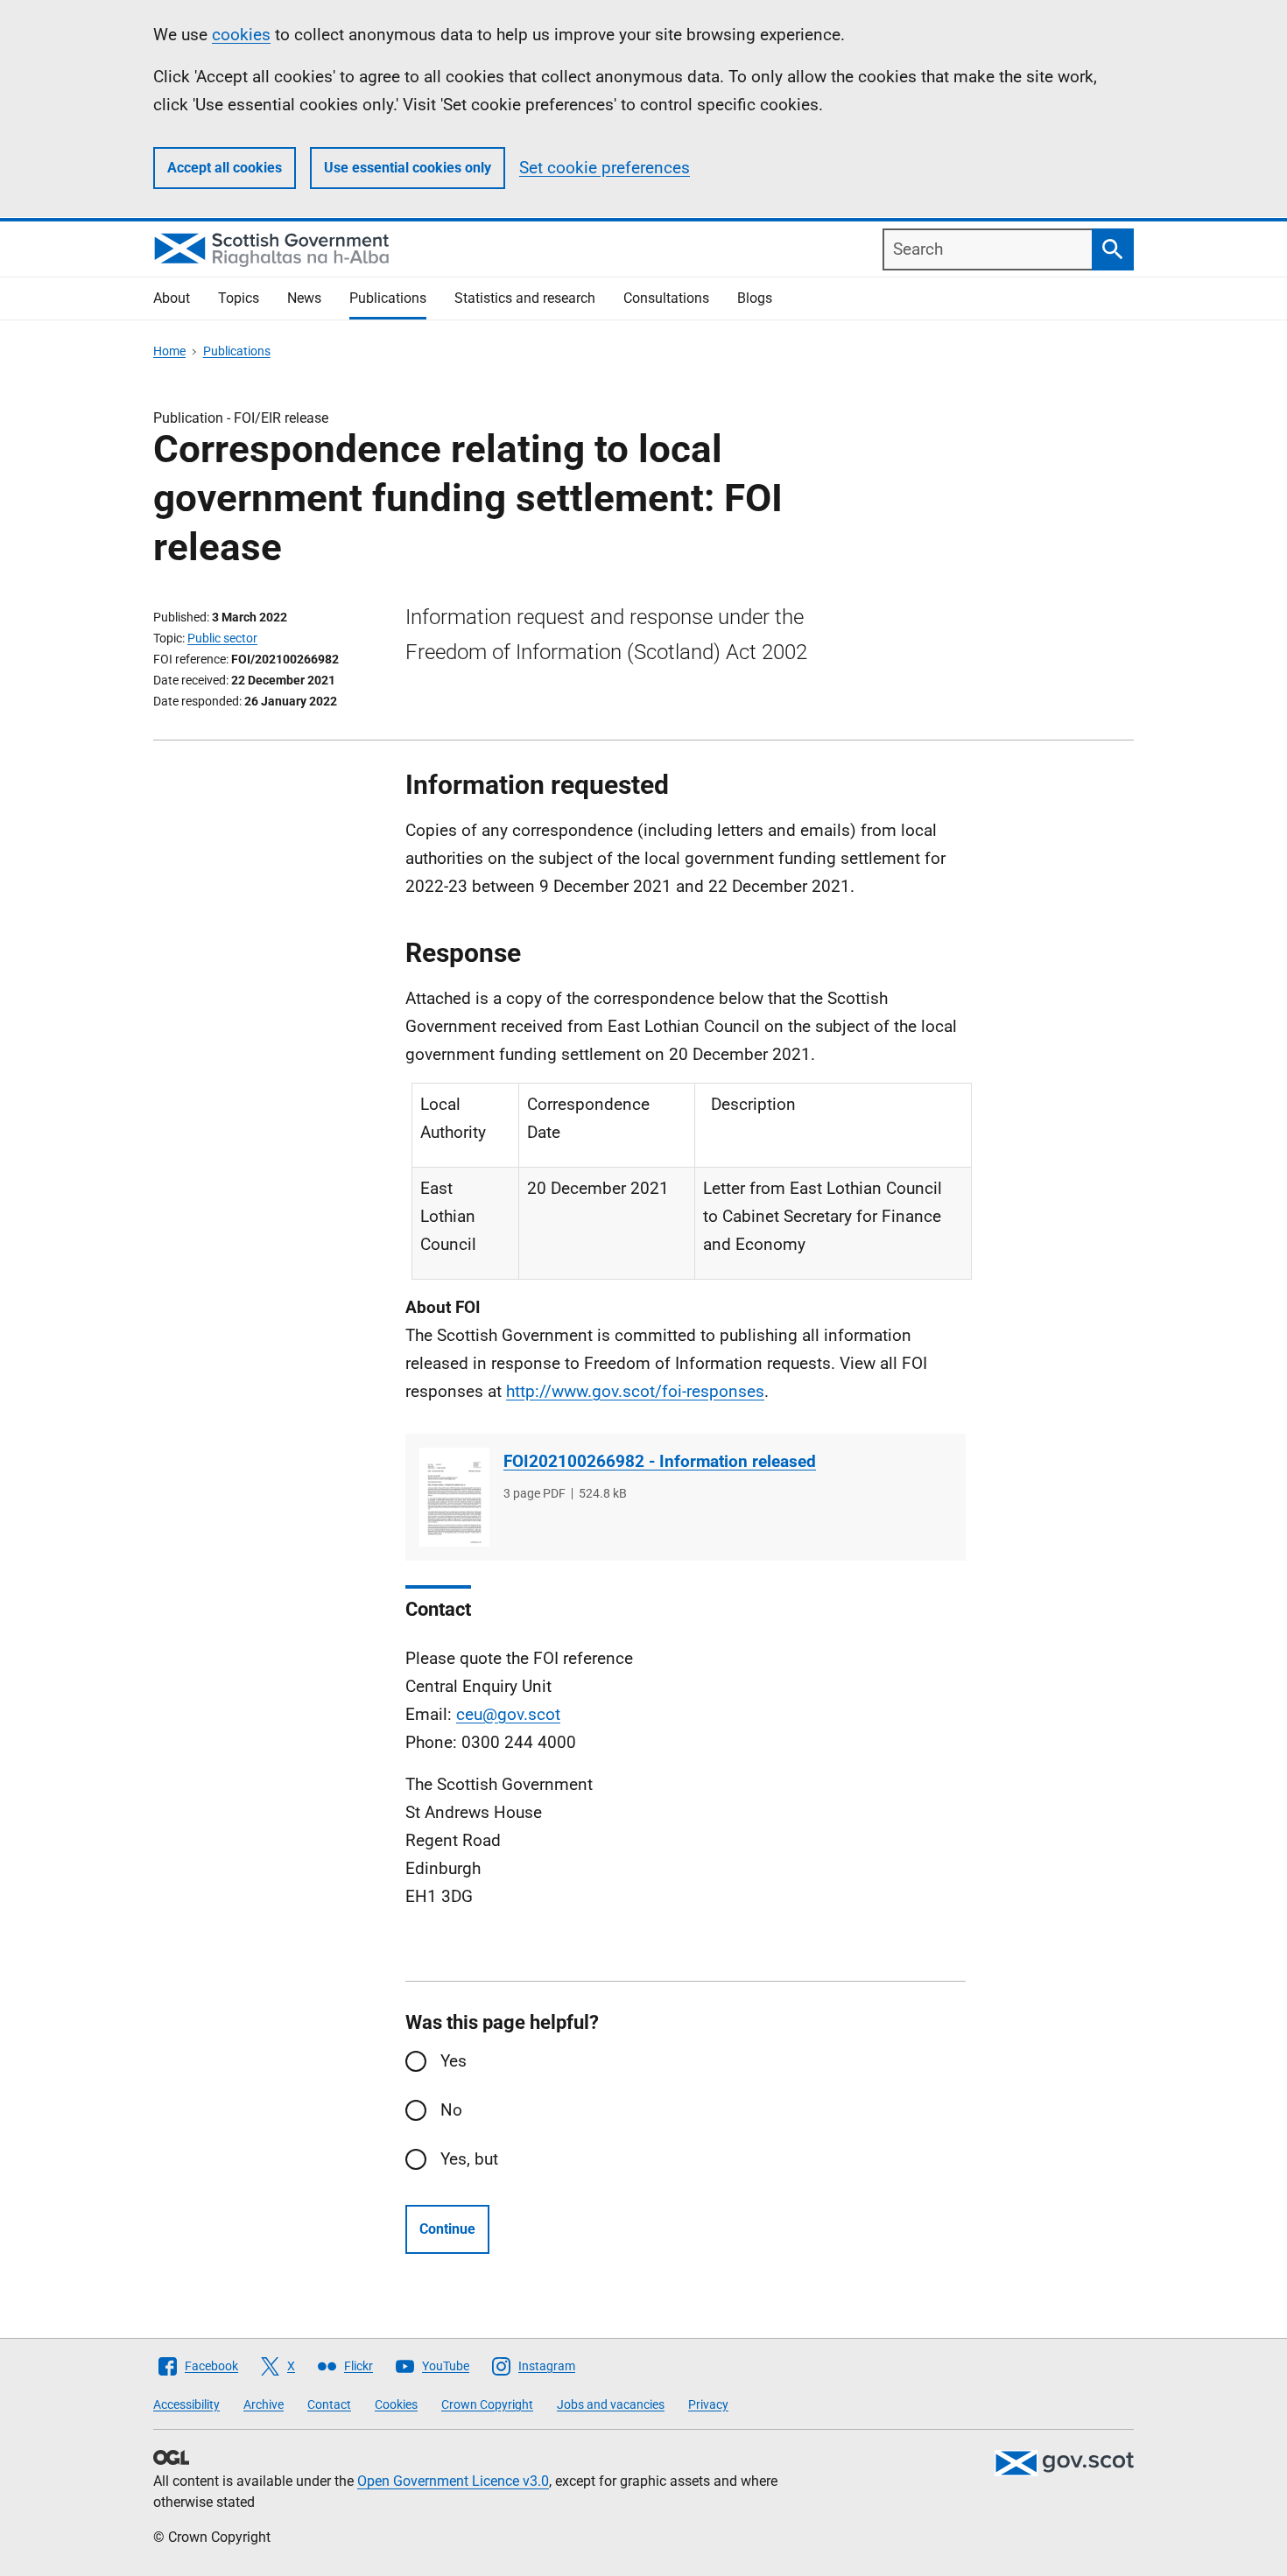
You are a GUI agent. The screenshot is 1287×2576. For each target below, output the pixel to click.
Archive (264, 2404)
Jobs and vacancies (611, 2404)
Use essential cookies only (408, 168)
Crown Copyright (487, 2404)
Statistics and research (525, 298)
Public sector (222, 638)
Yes (454, 2061)
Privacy (708, 2404)
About (172, 298)
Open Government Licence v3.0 (453, 2481)
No (451, 2110)
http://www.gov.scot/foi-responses (635, 1391)
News (304, 298)
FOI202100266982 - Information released (660, 1461)
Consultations (666, 298)
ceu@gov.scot (508, 1714)
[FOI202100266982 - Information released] (454, 1497)
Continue (447, 2229)
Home (169, 351)
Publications (388, 298)
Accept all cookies (225, 168)
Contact (329, 2404)
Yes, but (469, 2159)
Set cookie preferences (605, 168)
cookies (241, 35)
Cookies (396, 2404)
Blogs (755, 298)
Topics (239, 298)
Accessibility (186, 2404)
